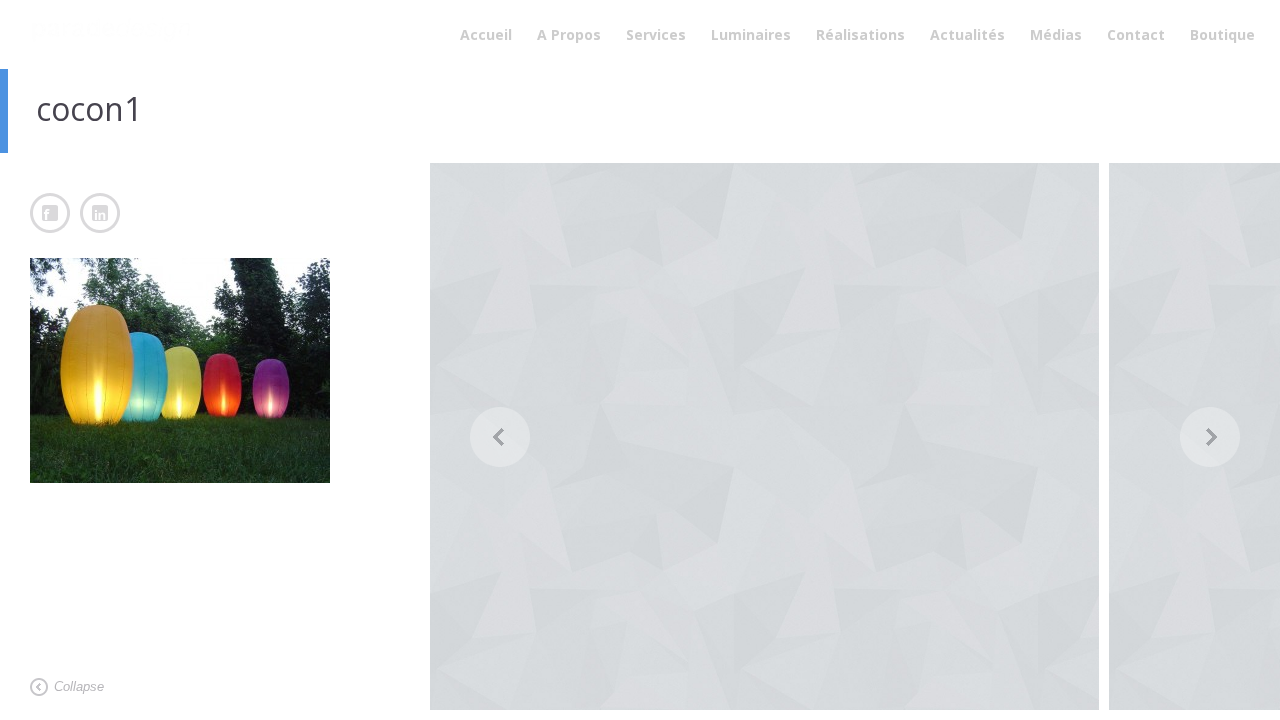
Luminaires (751, 34)
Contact (1136, 34)
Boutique (1222, 34)
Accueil (486, 34)
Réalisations (860, 34)
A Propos (569, 34)
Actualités (967, 34)
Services (656, 34)
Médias (1056, 34)
